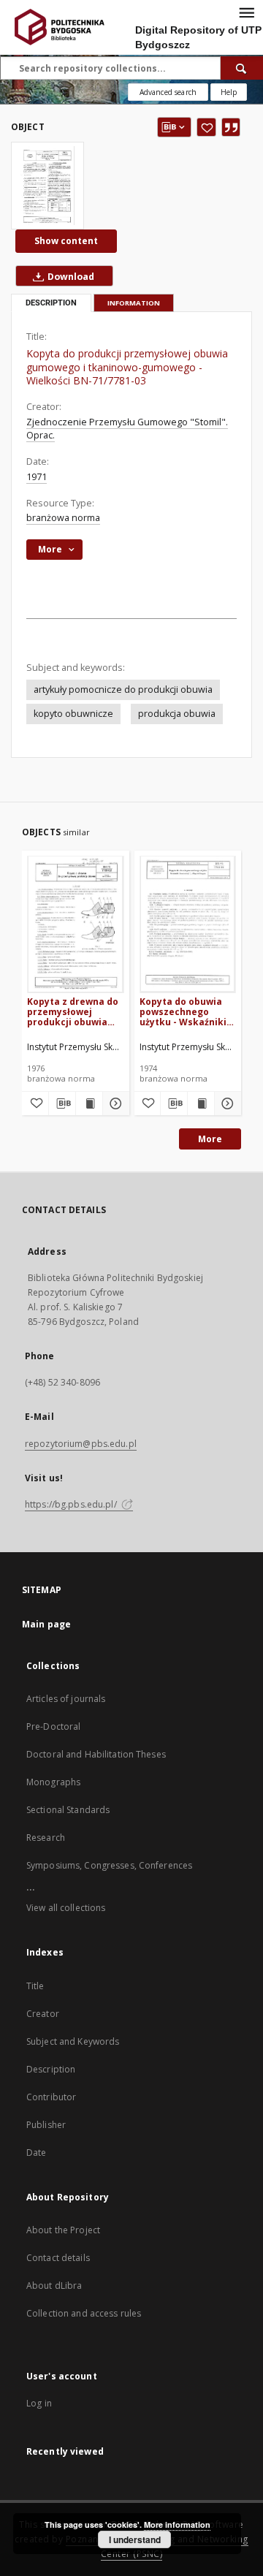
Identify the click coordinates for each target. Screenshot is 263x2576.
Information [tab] (134, 303)
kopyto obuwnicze (73, 714)
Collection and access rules (84, 2313)
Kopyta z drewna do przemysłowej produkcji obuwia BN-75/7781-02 (73, 1012)
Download (70, 277)
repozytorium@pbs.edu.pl (81, 1444)
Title (35, 1986)
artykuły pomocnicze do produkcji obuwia (123, 689)
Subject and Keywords (73, 2041)
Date (36, 2153)
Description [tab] (51, 303)
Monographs (53, 1782)
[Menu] (246, 12)
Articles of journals (66, 1699)
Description (51, 2069)
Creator (43, 2014)
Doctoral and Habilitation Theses (96, 1754)
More (210, 1139)
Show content (66, 241)
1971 (37, 477)
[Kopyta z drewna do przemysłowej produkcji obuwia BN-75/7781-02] (76, 924)
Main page (46, 1624)
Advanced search (168, 92)
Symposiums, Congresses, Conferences (109, 1865)
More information (177, 2524)
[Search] (242, 68)
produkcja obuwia (177, 714)
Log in (39, 2403)
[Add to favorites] (206, 127)
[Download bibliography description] (62, 1103)
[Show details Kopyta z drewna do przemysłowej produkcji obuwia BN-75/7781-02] (114, 1103)
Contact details (58, 2258)
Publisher (46, 2125)
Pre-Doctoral (53, 1726)
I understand (135, 2539)
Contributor (51, 2097)
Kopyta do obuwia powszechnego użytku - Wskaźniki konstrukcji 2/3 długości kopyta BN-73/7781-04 (186, 1012)
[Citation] (231, 127)
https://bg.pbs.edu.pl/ (72, 1504)
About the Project (63, 2230)
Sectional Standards (68, 1810)
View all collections (66, 1908)
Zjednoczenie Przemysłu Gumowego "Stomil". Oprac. (127, 429)
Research (46, 1838)
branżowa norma (63, 518)
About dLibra (54, 2286)
